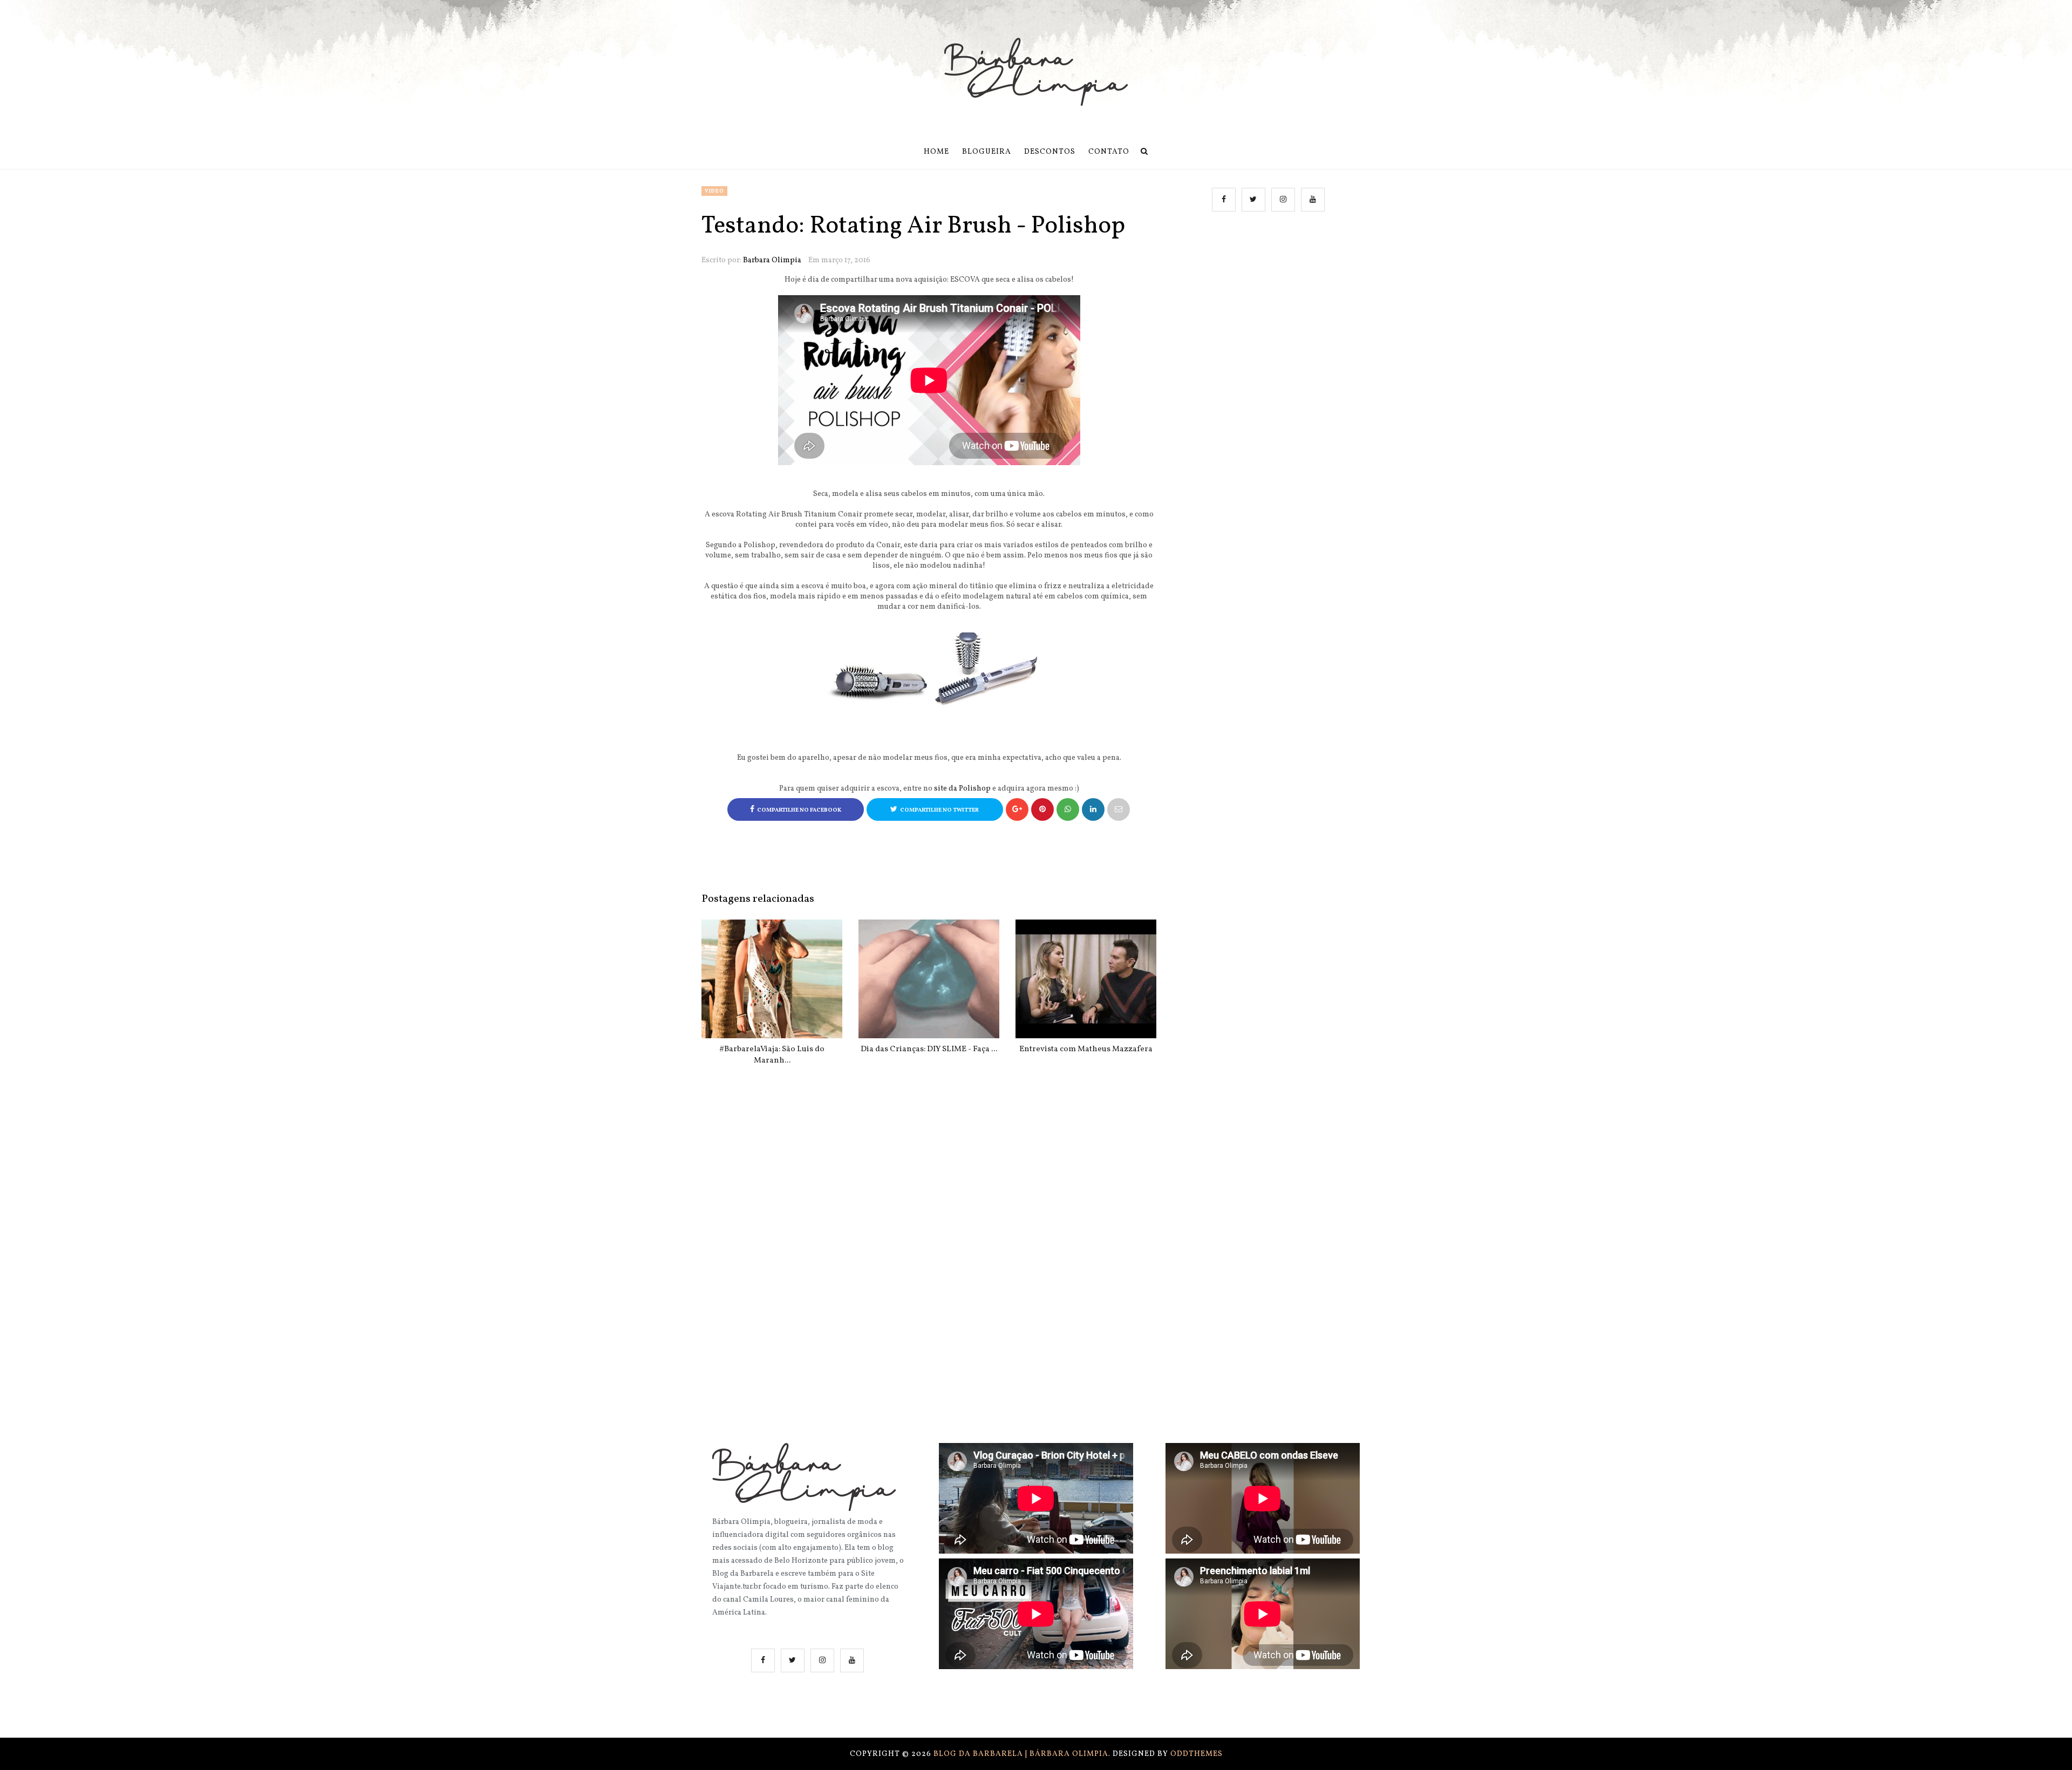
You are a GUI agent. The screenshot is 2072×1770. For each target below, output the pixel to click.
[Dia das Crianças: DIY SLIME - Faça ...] (929, 979)
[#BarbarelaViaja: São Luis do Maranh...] (772, 979)
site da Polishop (962, 789)
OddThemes (1197, 1754)
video (714, 191)
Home (936, 152)
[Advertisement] (1270, 330)
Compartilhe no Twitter (939, 810)
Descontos (1050, 152)
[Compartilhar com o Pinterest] (1119, 809)
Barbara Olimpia (772, 260)
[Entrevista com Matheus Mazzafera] (1086, 979)
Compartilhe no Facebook (799, 810)
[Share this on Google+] (1017, 809)
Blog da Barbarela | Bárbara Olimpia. (1023, 1754)
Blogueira (987, 152)
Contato (1109, 152)
